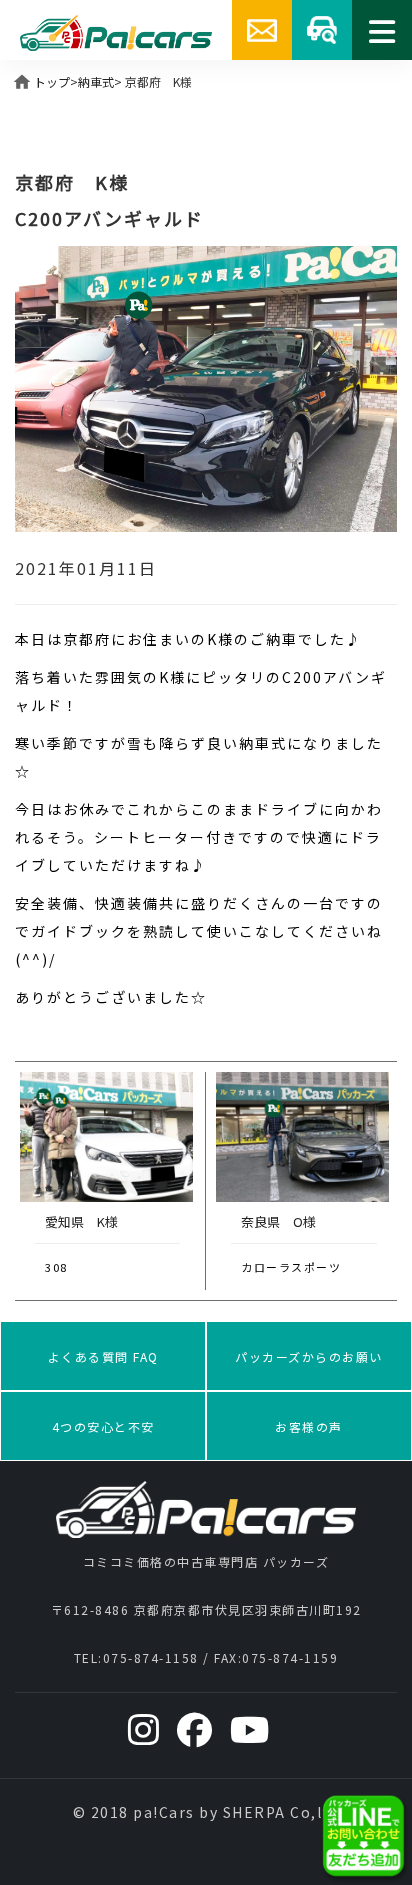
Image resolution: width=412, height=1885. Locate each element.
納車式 (96, 81)
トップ (52, 81)
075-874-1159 (290, 1657)
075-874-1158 (151, 1657)
